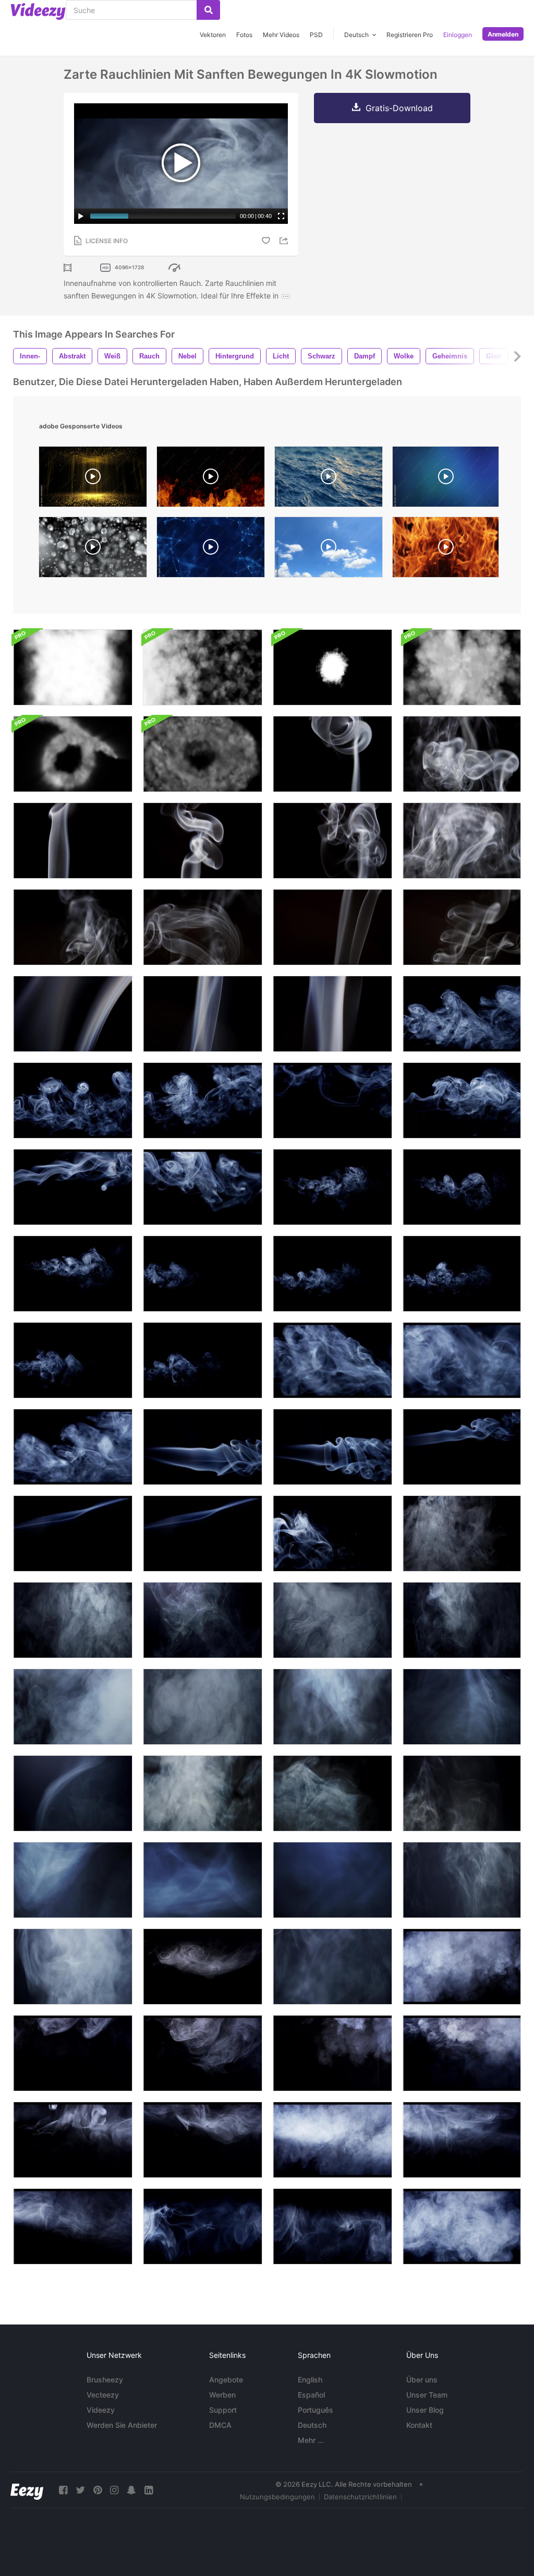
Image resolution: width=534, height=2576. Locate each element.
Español (311, 2395)
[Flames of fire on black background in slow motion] (446, 550)
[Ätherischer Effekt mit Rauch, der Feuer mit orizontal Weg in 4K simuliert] (203, 1360)
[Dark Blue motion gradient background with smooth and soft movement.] (446, 479)
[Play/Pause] (81, 216)
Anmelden (503, 34)
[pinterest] (98, 2490)
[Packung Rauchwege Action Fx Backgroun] (73, 754)
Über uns (422, 2380)
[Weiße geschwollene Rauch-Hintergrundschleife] (73, 667)
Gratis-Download (399, 108)
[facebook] (63, 2490)
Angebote (226, 2380)
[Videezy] (38, 11)
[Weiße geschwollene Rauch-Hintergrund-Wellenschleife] (203, 667)
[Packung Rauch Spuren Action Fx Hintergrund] (203, 754)
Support (223, 2410)
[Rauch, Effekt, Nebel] (203, 1447)
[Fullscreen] (281, 216)
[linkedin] (149, 2490)
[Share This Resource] (285, 241)
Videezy (101, 2410)
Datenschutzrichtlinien (360, 2497)
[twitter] (80, 2490)
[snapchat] (131, 2490)
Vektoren (213, 35)
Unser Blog (425, 2410)
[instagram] (114, 2490)
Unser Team (427, 2395)
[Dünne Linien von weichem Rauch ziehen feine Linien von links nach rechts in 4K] (203, 1533)
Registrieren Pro (410, 35)
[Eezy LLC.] (27, 2490)
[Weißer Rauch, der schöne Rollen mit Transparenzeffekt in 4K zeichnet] (462, 927)
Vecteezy (103, 2395)
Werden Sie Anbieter (122, 2425)
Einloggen (458, 35)
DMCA (220, 2425)
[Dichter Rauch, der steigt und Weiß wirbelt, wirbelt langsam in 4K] (203, 1793)
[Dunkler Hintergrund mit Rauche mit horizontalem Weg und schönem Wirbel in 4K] (332, 1014)
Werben (222, 2395)
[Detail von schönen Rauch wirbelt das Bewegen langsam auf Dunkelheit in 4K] (332, 1707)
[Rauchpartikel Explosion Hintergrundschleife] (462, 667)
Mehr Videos (281, 35)
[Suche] (208, 10)
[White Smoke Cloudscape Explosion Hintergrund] (332, 667)
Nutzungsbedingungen (277, 2497)
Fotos (244, 35)
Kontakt (419, 2425)
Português (315, 2410)
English (310, 2380)
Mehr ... (311, 2440)
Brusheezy (105, 2380)
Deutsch (312, 2425)
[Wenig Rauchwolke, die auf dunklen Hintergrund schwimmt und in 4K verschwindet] (203, 1967)
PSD (316, 35)
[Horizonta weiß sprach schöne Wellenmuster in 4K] (73, 1187)
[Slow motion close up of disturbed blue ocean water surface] (329, 479)
